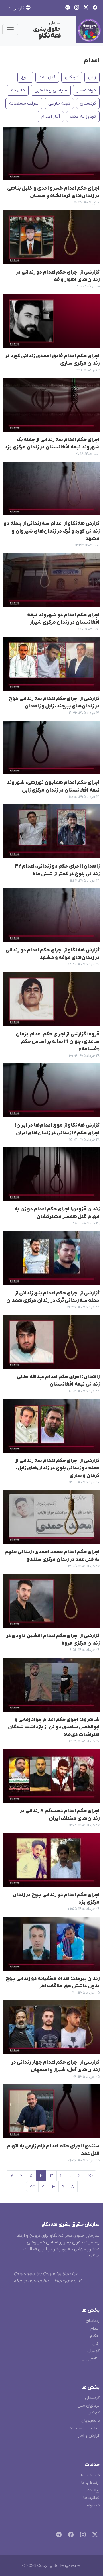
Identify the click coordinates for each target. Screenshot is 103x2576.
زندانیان (93, 2321)
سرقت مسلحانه (24, 103)
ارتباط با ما (90, 2483)
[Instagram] (82, 2535)
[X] (94, 2535)
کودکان (72, 77)
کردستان (88, 103)
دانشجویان (90, 2421)
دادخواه (93, 2505)
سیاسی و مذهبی (51, 90)
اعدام (92, 61)
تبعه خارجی (59, 103)
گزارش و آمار (89, 2436)
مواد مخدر (86, 90)
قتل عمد (47, 77)
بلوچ (25, 77)
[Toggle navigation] (10, 30)
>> (32, 2187)
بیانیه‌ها (93, 2490)
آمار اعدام (51, 117)
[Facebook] (70, 2535)
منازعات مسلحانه (85, 2428)
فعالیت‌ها (91, 2498)
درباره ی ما (90, 2475)
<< (90, 2176)
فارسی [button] (19, 8)
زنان (92, 77)
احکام (95, 2336)
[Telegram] (58, 2535)
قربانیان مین (89, 2406)
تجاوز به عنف (83, 117)
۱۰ (53, 2187)
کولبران (93, 2351)
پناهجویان (91, 2358)
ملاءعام (18, 90)
